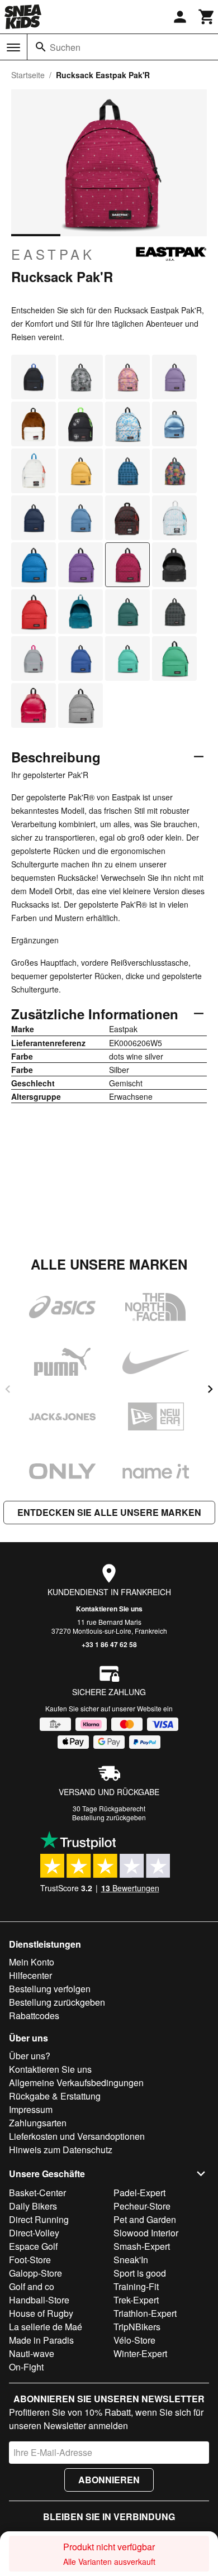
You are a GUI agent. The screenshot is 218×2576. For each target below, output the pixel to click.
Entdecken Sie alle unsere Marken (109, 1512)
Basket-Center (37, 2193)
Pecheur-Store (142, 2206)
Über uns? (30, 2056)
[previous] (8, 1389)
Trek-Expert (136, 2300)
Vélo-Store (134, 2340)
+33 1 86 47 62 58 (109, 1644)
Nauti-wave (32, 2353)
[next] (210, 1389)
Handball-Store (39, 2300)
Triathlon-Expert (145, 2313)
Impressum (31, 2109)
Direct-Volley (34, 2233)
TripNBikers (137, 2327)
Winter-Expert (140, 2353)
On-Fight (26, 2367)
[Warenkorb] (207, 17)
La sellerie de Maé (46, 2327)
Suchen (65, 47)
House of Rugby (41, 2313)
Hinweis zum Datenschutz (61, 2150)
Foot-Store (30, 2260)
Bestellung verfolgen (50, 1989)
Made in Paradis (41, 2340)
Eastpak (53, 254)
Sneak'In (131, 2260)
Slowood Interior (146, 2233)
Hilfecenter (30, 1975)
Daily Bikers (33, 2206)
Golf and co (32, 2286)
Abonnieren (109, 2480)
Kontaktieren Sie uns (109, 1609)
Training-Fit (136, 2286)
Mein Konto (32, 1962)
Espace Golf (33, 2246)
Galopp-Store (35, 2273)
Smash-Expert (142, 2246)
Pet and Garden (145, 2219)
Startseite (28, 75)
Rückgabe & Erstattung (55, 2096)
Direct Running (39, 2219)
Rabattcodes (34, 2016)
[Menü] (13, 47)
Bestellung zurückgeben (109, 1817)
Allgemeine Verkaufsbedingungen (76, 2083)
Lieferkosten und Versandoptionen (77, 2136)
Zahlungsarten (38, 2123)
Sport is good (140, 2273)
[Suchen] (41, 47)
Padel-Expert (139, 2193)
